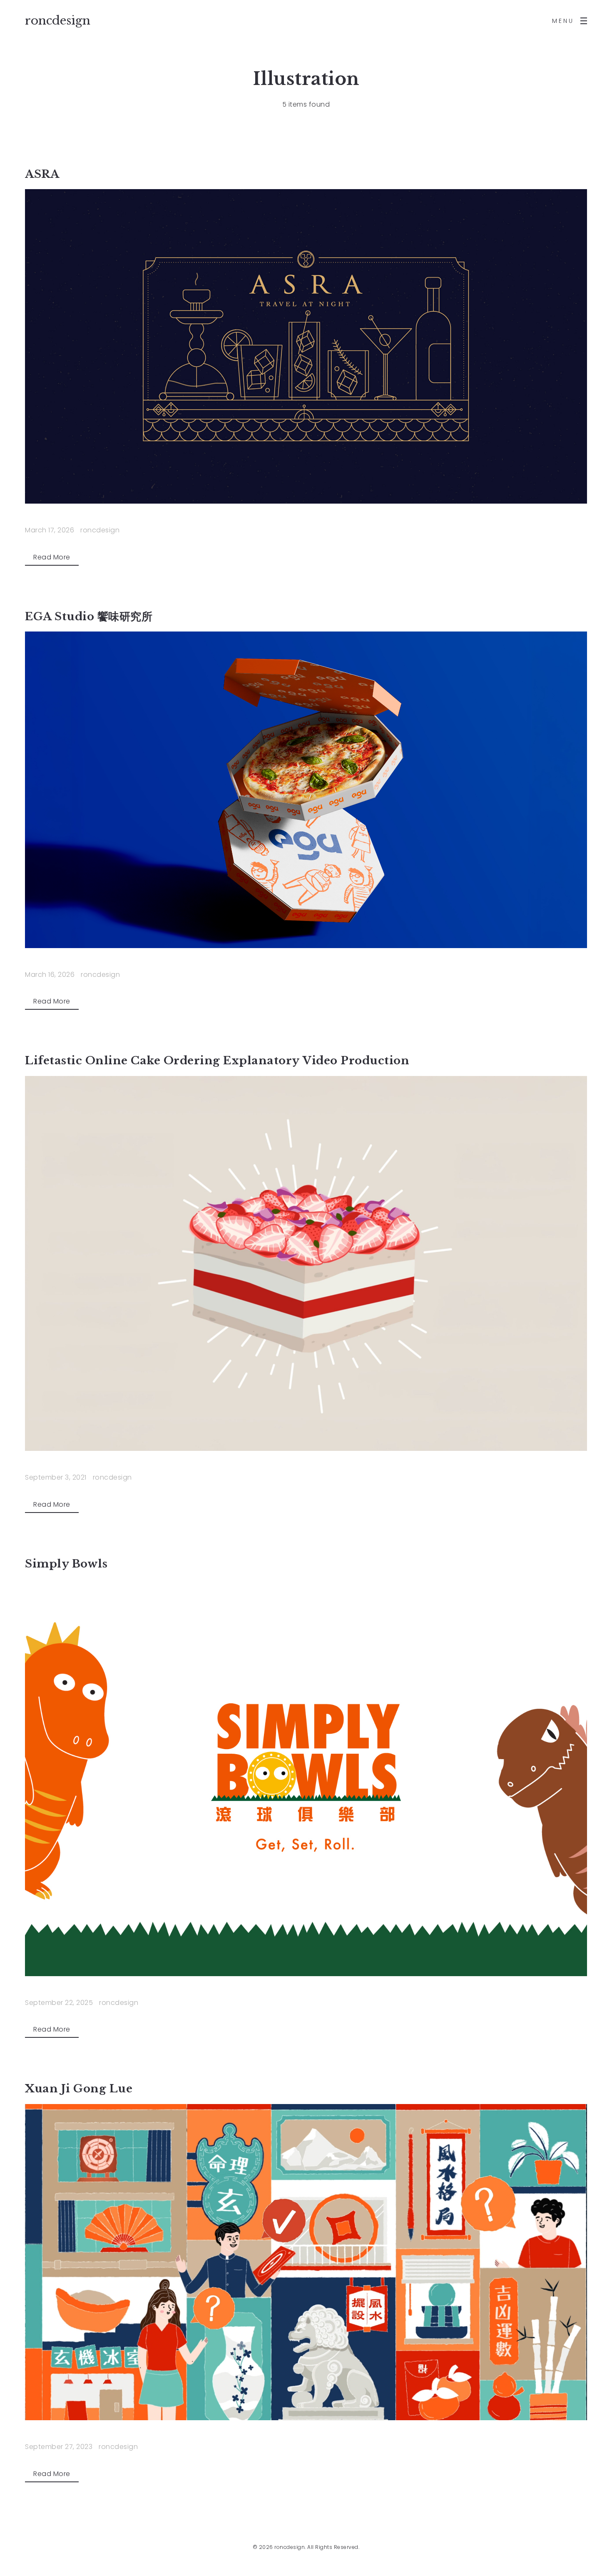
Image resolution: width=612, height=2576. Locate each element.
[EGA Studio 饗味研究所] (306, 790)
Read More (52, 557)
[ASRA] (306, 346)
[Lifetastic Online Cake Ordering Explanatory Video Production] (306, 1263)
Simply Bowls (66, 1564)
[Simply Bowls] (306, 1777)
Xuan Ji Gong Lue (79, 2089)
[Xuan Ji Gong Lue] (306, 2262)
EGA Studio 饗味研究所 (89, 617)
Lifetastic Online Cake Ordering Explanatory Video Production (217, 1061)
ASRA (42, 174)
